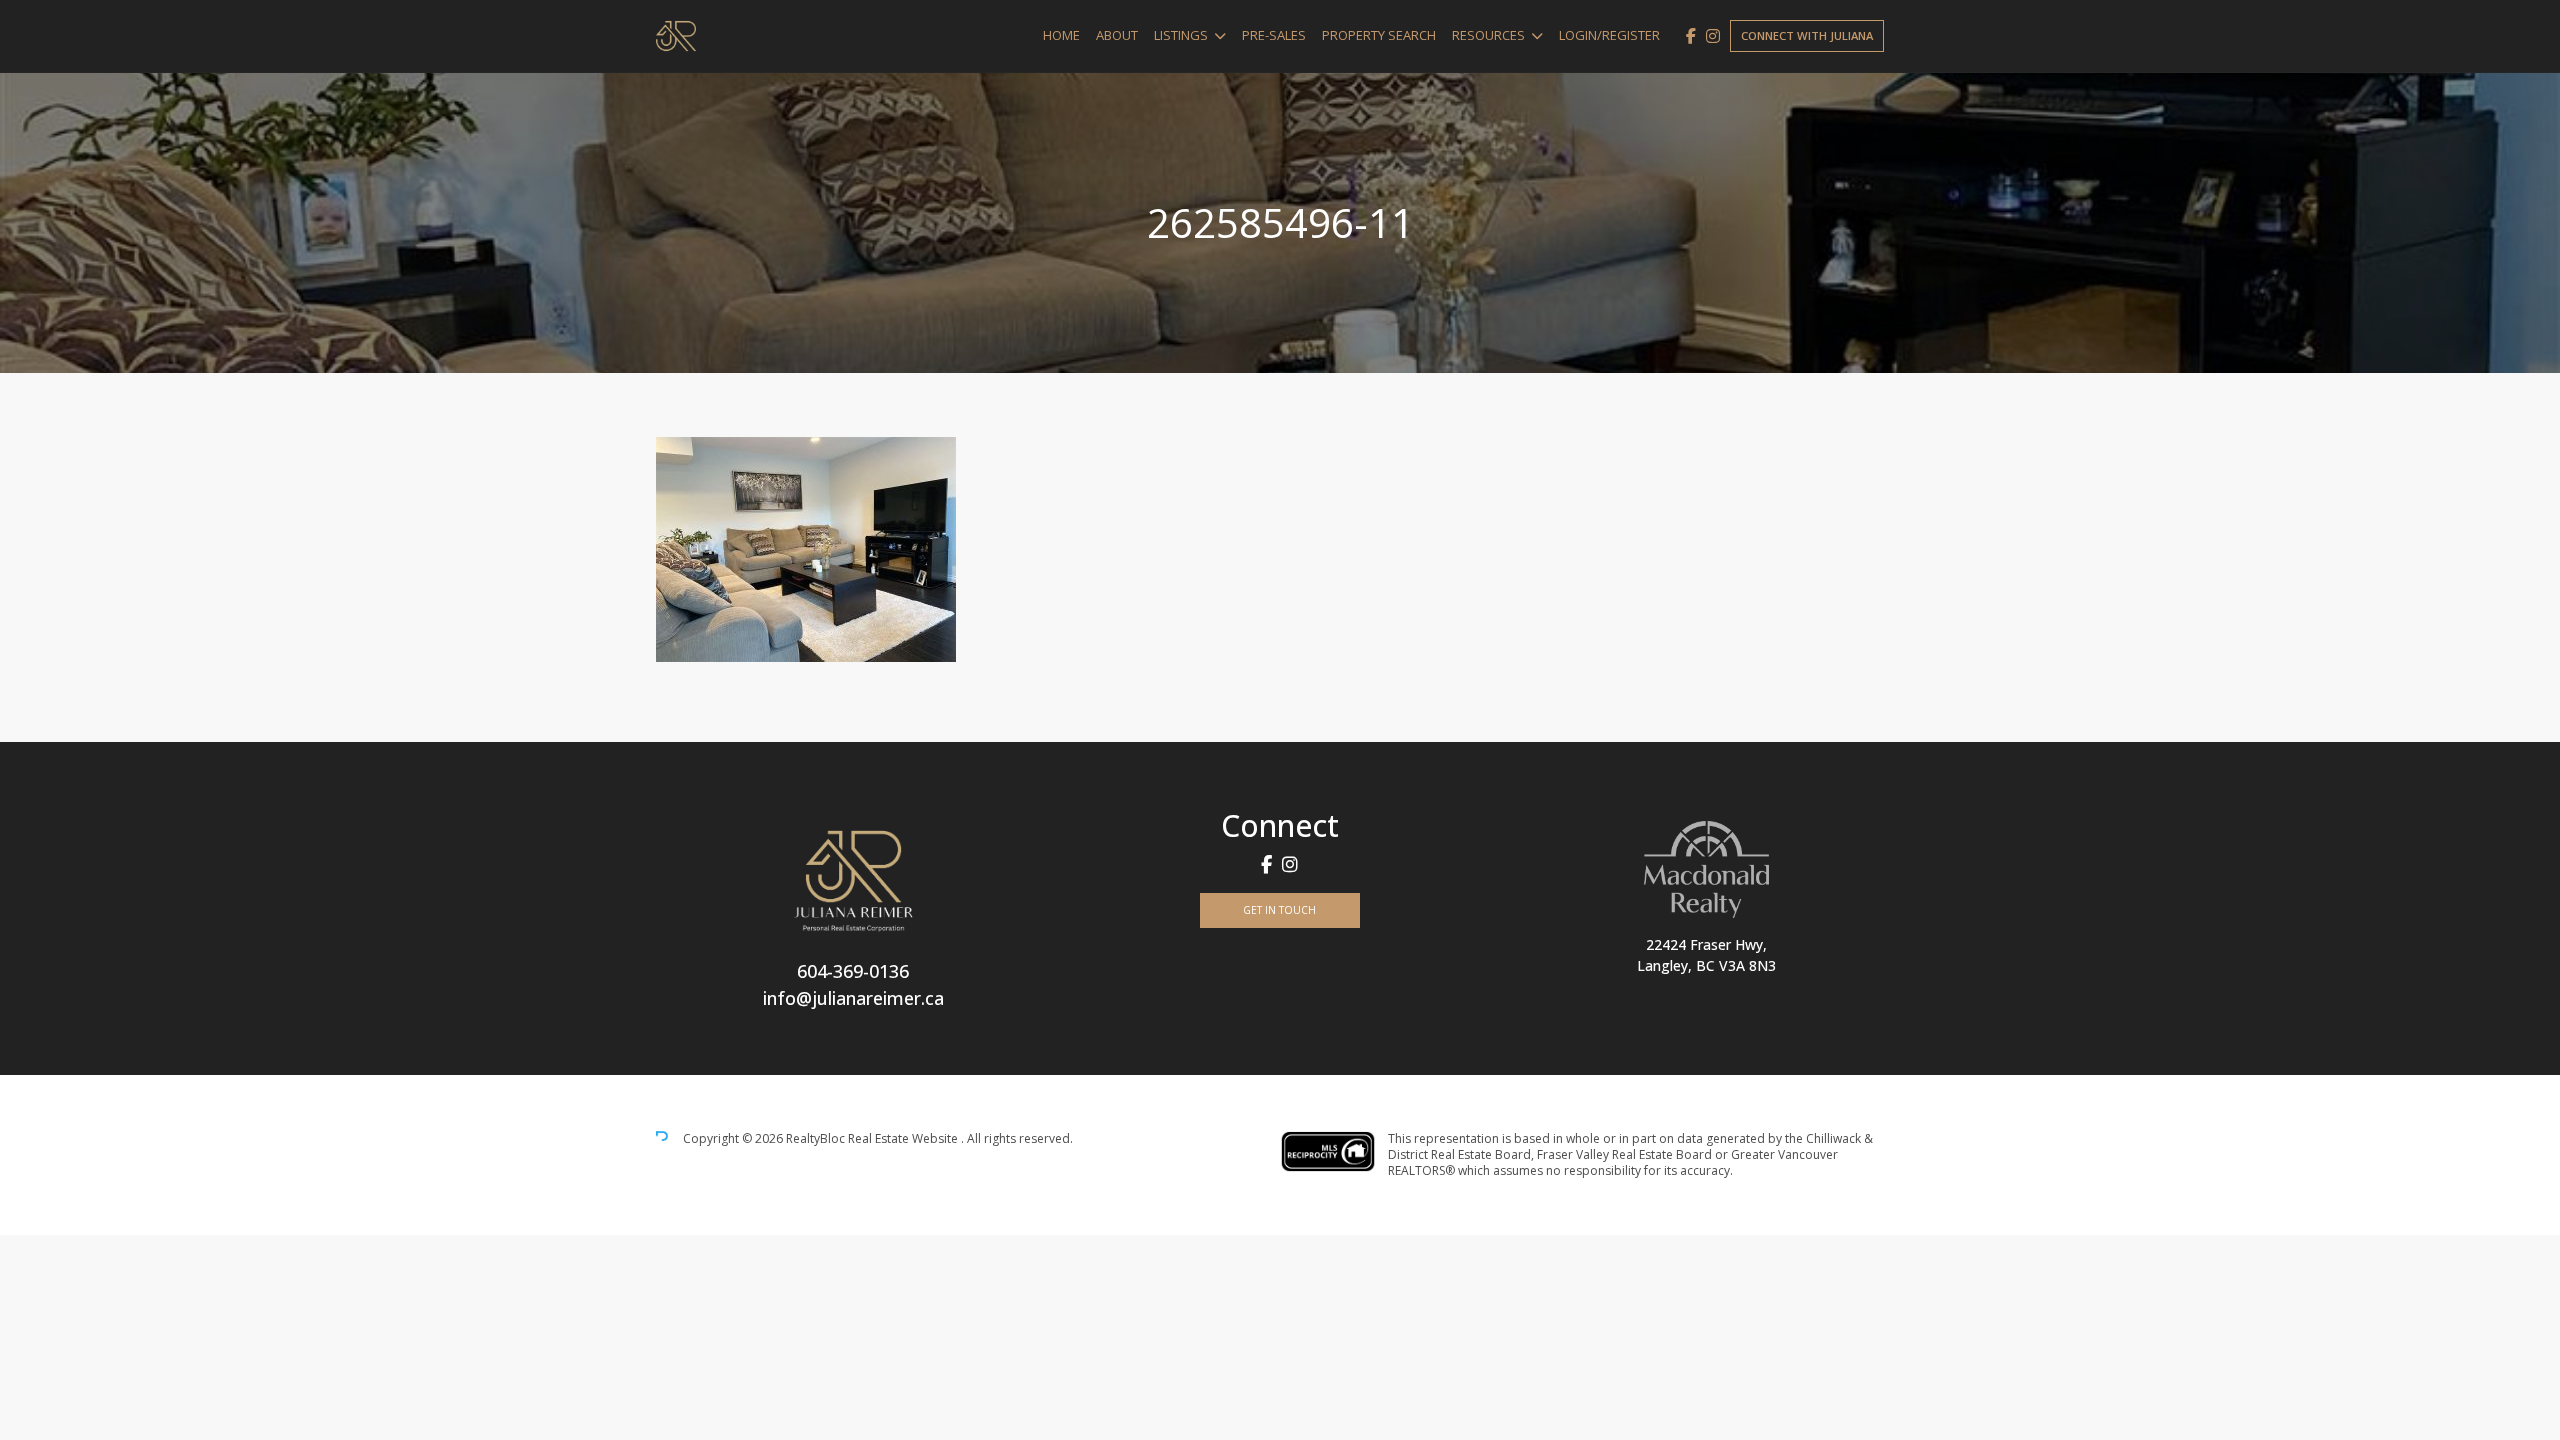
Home (1061, 35)
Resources (1488, 35)
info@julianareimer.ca (853, 998)
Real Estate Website (904, 1138)
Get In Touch (1279, 910)
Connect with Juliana (1807, 35)
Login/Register (1609, 35)
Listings (1181, 35)
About (1117, 35)
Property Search (1379, 35)
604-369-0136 (853, 971)
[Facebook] (1691, 36)
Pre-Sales (1274, 35)
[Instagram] (1713, 36)
